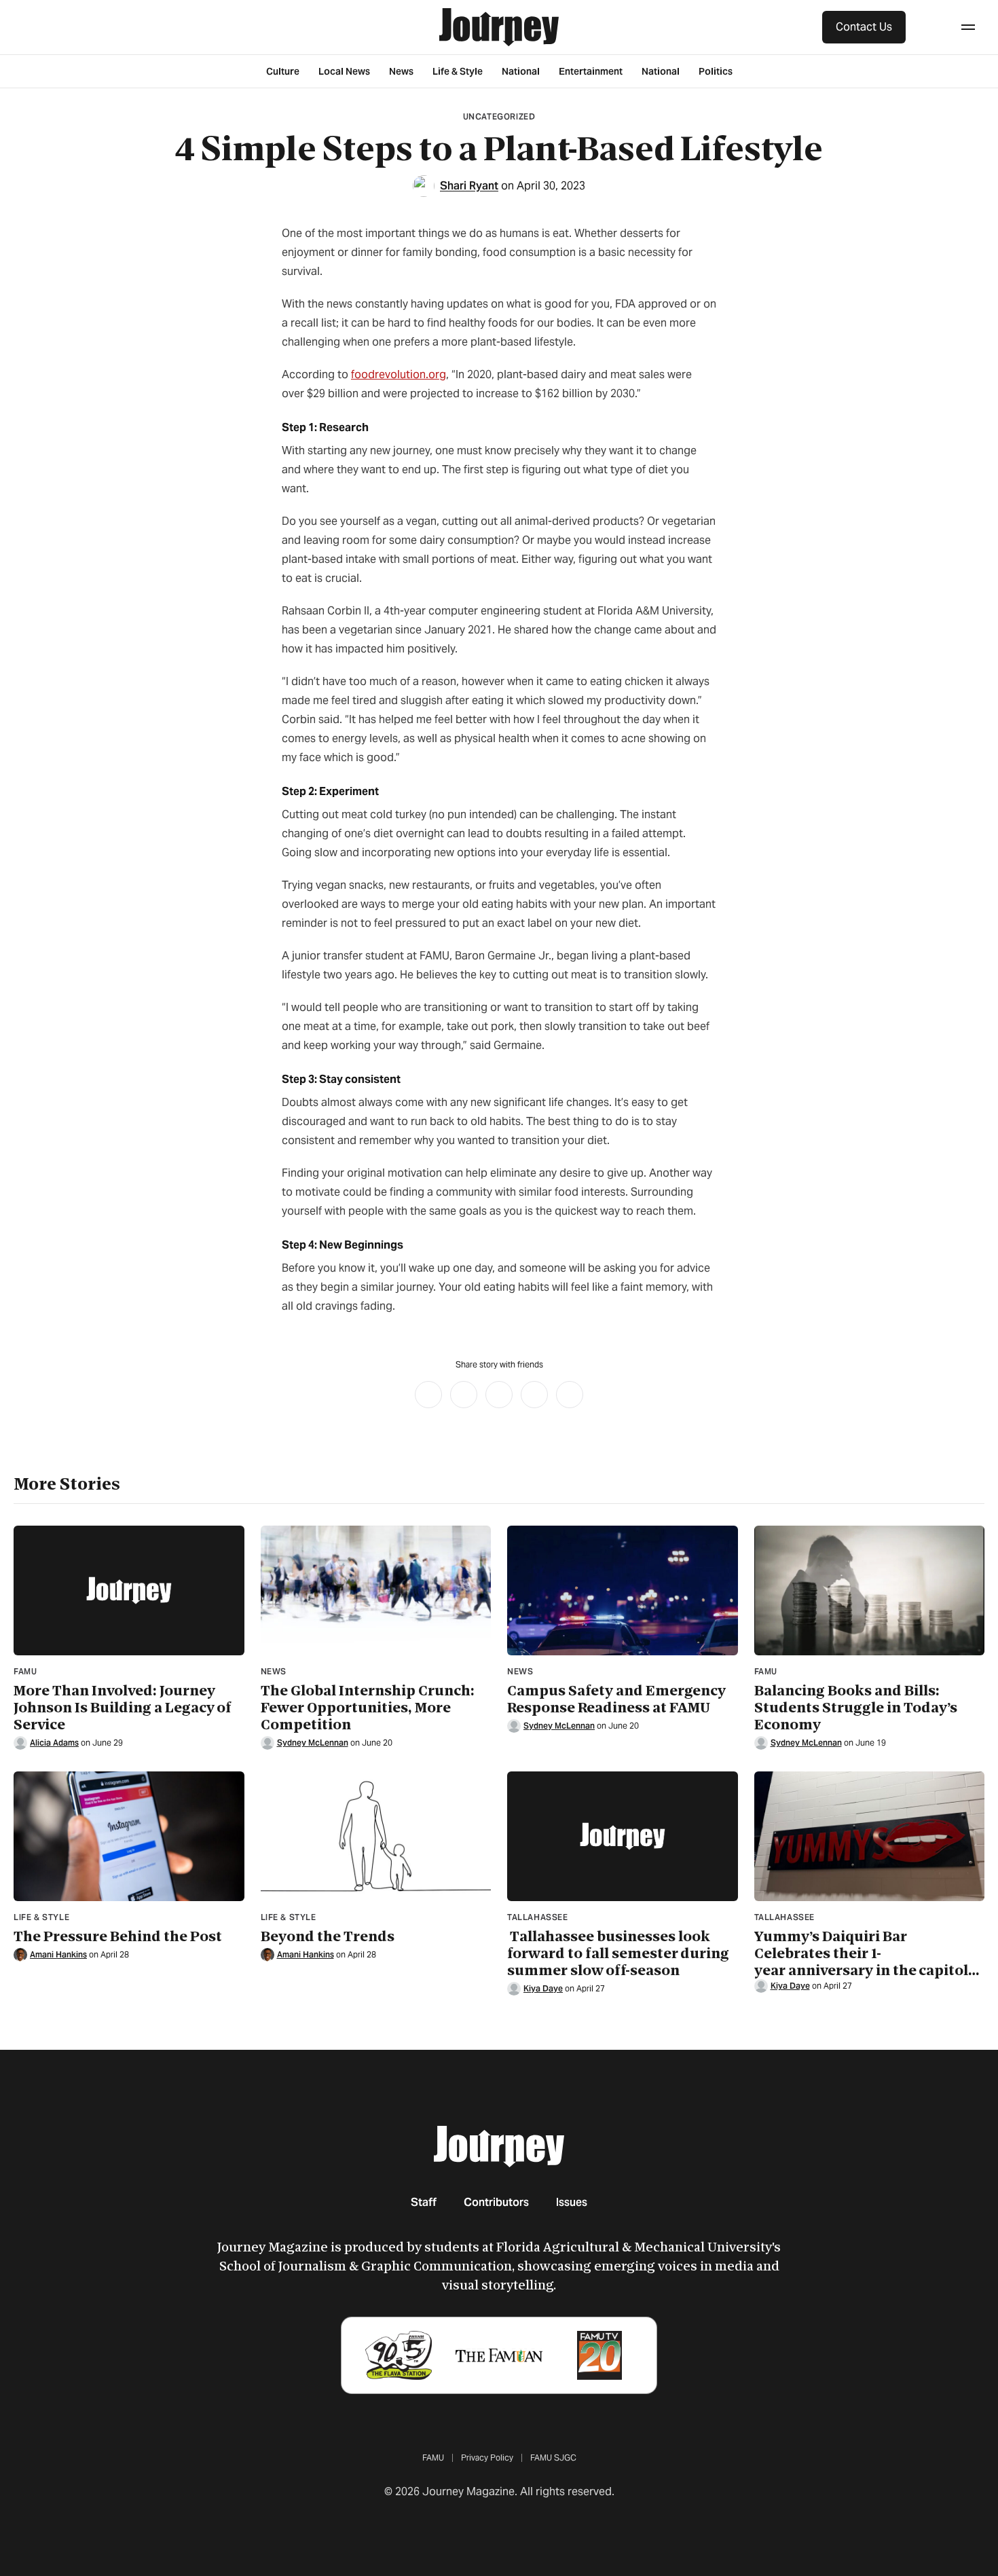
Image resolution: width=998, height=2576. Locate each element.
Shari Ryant (469, 186)
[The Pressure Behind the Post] (129, 1836)
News (401, 71)
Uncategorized (499, 116)
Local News (344, 71)
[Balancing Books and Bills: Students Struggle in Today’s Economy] (870, 1590)
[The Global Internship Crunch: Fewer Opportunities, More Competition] (376, 1590)
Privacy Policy (487, 2458)
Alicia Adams (54, 1743)
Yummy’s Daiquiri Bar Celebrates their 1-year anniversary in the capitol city (861, 1954)
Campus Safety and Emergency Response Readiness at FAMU (616, 1699)
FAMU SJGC (553, 2458)
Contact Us (864, 27)
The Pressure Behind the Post (118, 1937)
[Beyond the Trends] (376, 1836)
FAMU (433, 2458)
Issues (572, 2202)
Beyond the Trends (328, 1937)
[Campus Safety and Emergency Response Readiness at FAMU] (623, 1590)
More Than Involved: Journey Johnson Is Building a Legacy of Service (123, 1708)
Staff (424, 2202)
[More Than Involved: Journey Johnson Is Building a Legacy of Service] (129, 1590)
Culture (283, 71)
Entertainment (591, 71)
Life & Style (458, 71)
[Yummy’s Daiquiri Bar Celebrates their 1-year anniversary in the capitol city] (870, 1836)
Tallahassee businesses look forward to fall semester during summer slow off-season (618, 1954)
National (521, 71)
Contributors (496, 2202)
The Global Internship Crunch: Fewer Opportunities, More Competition (368, 1708)
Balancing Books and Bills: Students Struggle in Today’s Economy (856, 1708)
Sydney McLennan (313, 1743)
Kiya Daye (543, 1988)
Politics (716, 71)
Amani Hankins (58, 1954)
